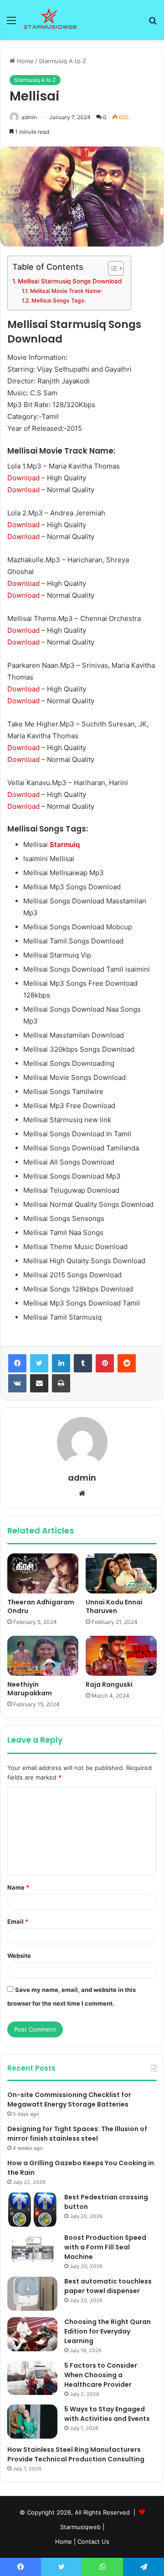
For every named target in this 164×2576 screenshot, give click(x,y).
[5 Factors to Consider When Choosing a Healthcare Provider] (32, 2378)
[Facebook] (17, 1363)
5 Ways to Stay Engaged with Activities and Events (107, 2414)
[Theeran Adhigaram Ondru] (43, 1573)
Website (19, 1956)
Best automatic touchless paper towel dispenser (108, 2286)
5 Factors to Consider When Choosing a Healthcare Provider (101, 2375)
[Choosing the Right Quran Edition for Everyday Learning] (32, 2334)
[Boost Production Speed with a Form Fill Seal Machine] (32, 2250)
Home (24, 61)
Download (23, 478)
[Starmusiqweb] (50, 20)
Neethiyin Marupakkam (30, 1689)
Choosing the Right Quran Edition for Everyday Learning (108, 2331)
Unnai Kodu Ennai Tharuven (114, 1606)
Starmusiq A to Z (62, 61)
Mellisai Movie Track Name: (66, 291)
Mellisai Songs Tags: (58, 300)
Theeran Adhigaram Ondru (41, 1606)
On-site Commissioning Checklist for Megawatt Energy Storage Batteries (69, 2100)
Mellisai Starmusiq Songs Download (70, 281)
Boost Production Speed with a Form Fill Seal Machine (105, 2247)
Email (18, 1921)
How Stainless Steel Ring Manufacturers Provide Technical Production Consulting (76, 2454)
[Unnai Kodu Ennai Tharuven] (121, 1573)
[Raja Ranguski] (121, 1656)
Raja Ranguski (109, 1684)
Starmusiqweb (80, 2527)
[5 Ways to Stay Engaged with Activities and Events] (32, 2422)
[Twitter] (39, 1363)
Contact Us (93, 2541)
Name (18, 1887)
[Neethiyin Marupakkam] (43, 1656)
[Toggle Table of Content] (111, 268)
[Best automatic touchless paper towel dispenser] (32, 2294)
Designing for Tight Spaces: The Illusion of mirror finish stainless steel (77, 2134)
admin (29, 117)
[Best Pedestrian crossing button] (32, 2210)
